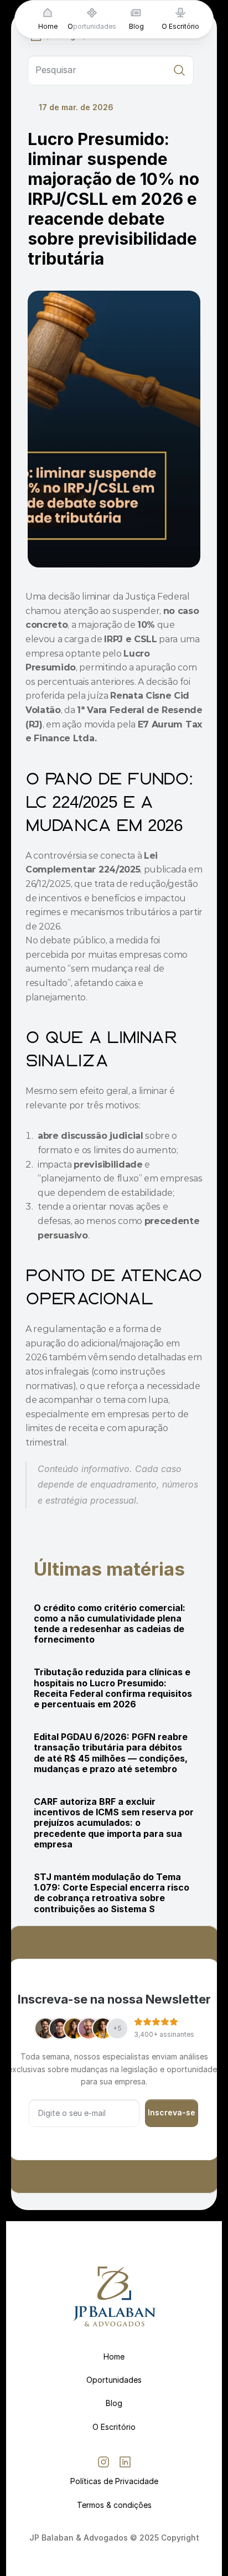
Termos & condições (114, 2505)
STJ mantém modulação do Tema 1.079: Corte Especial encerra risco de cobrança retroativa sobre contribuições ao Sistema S (113, 1893)
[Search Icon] (111, 70)
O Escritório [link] (180, 26)
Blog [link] (136, 26)
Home (114, 2356)
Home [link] (48, 26)
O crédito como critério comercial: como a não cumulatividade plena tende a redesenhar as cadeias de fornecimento (111, 1624)
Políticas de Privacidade (114, 2481)
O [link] (70, 26)
